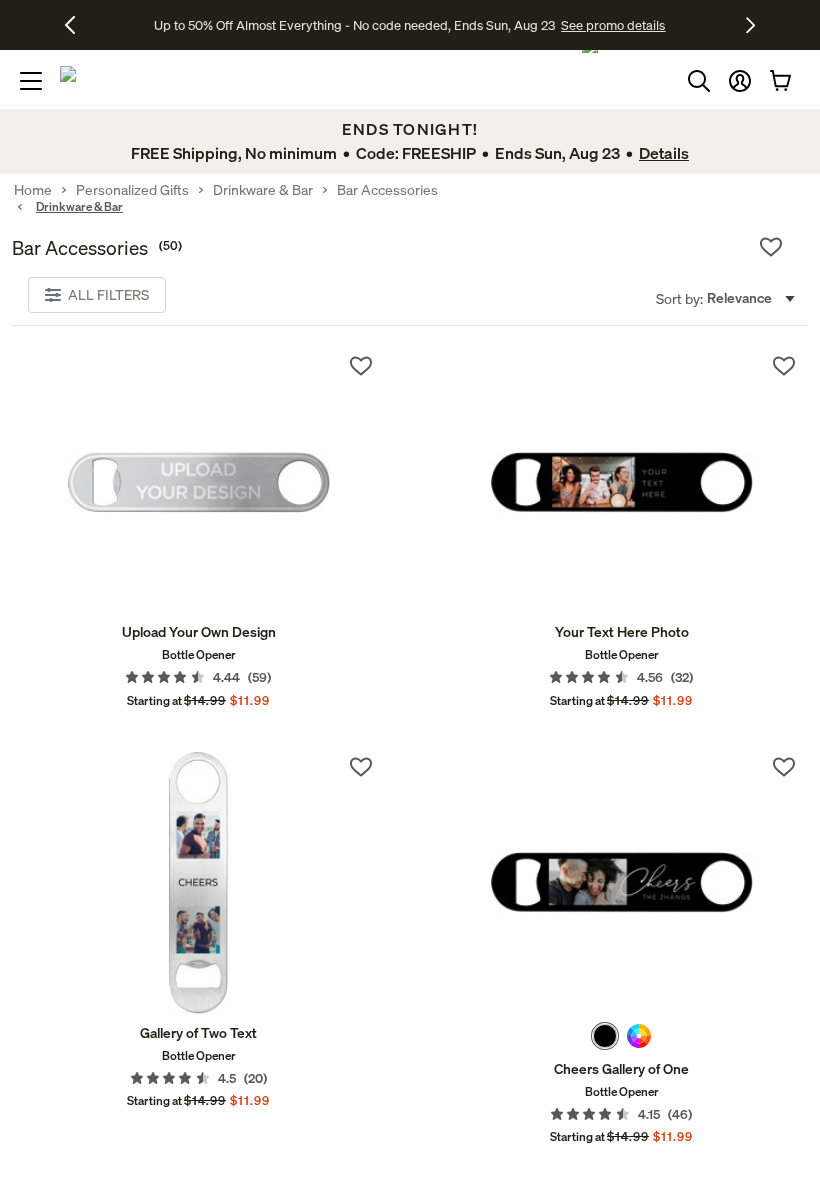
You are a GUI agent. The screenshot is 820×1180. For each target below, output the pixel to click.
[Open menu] (31, 81)
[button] (740, 81)
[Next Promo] (750, 25)
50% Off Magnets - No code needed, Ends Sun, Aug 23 (354, 25)
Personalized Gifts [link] (132, 190)
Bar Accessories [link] (387, 190)
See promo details (568, 25)
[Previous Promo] (77, 25)
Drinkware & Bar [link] (263, 190)
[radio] (605, 1036)
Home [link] (33, 190)
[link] (198, 482)
